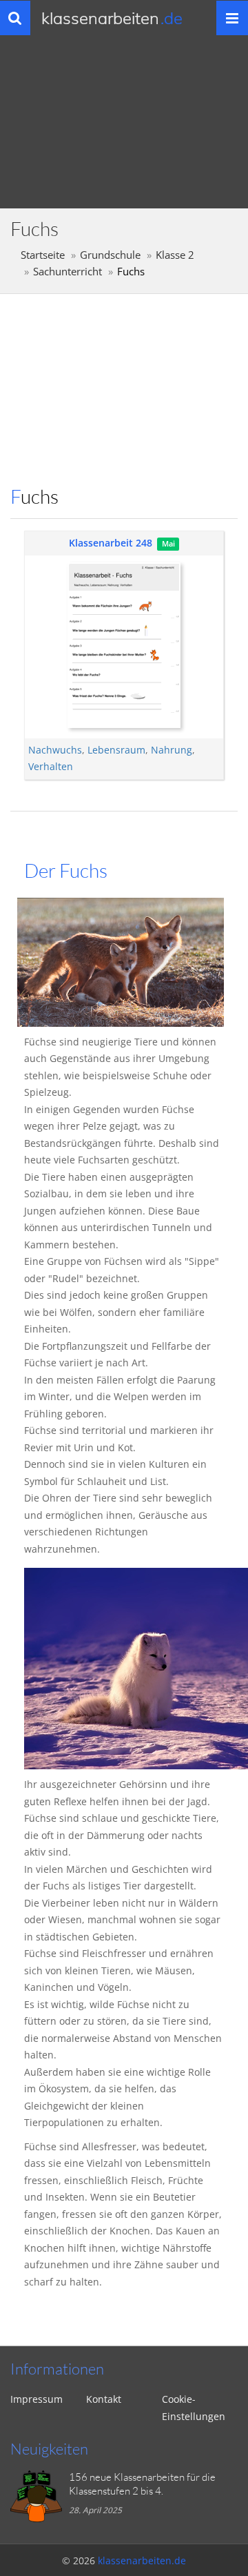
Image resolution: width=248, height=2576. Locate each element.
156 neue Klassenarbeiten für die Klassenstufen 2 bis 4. (142, 2484)
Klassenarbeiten (112, 18)
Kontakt (104, 2399)
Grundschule (110, 255)
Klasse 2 (175, 255)
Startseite (43, 255)
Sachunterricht (68, 272)
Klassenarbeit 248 (111, 543)
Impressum (37, 2399)
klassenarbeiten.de (142, 2560)
